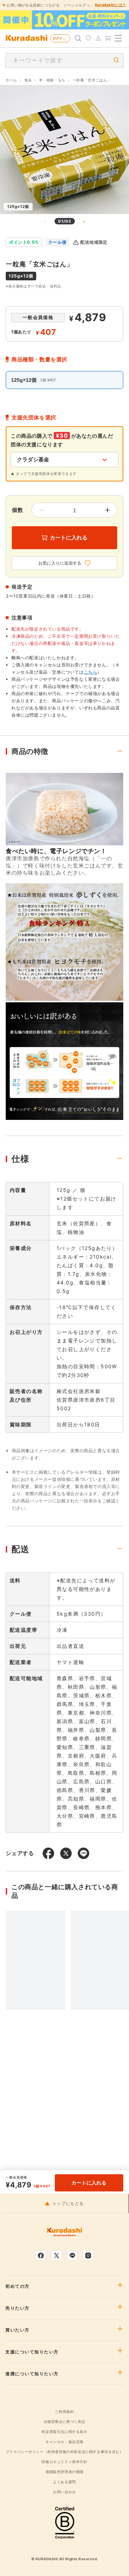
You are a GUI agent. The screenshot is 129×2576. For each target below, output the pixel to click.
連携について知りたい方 (32, 2374)
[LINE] (72, 2256)
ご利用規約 (64, 2411)
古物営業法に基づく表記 (65, 2421)
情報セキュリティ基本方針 (64, 2462)
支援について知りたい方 (32, 2352)
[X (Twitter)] (57, 2256)
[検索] (78, 38)
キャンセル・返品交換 (64, 2442)
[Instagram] (88, 2256)
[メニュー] (118, 38)
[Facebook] (41, 2256)
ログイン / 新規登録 (61, 38)
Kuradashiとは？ (111, 5)
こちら (91, 672)
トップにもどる (68, 2204)
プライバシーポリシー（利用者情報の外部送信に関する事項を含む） (65, 2452)
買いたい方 (18, 2330)
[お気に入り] (88, 38)
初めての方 (18, 2286)
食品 (28, 80)
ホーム (11, 80)
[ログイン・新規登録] (98, 38)
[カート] (108, 38)
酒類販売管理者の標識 (64, 2472)
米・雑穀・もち (52, 80)
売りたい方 (18, 2308)
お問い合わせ (64, 2492)
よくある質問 (64, 2482)
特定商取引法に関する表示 (64, 2432)
